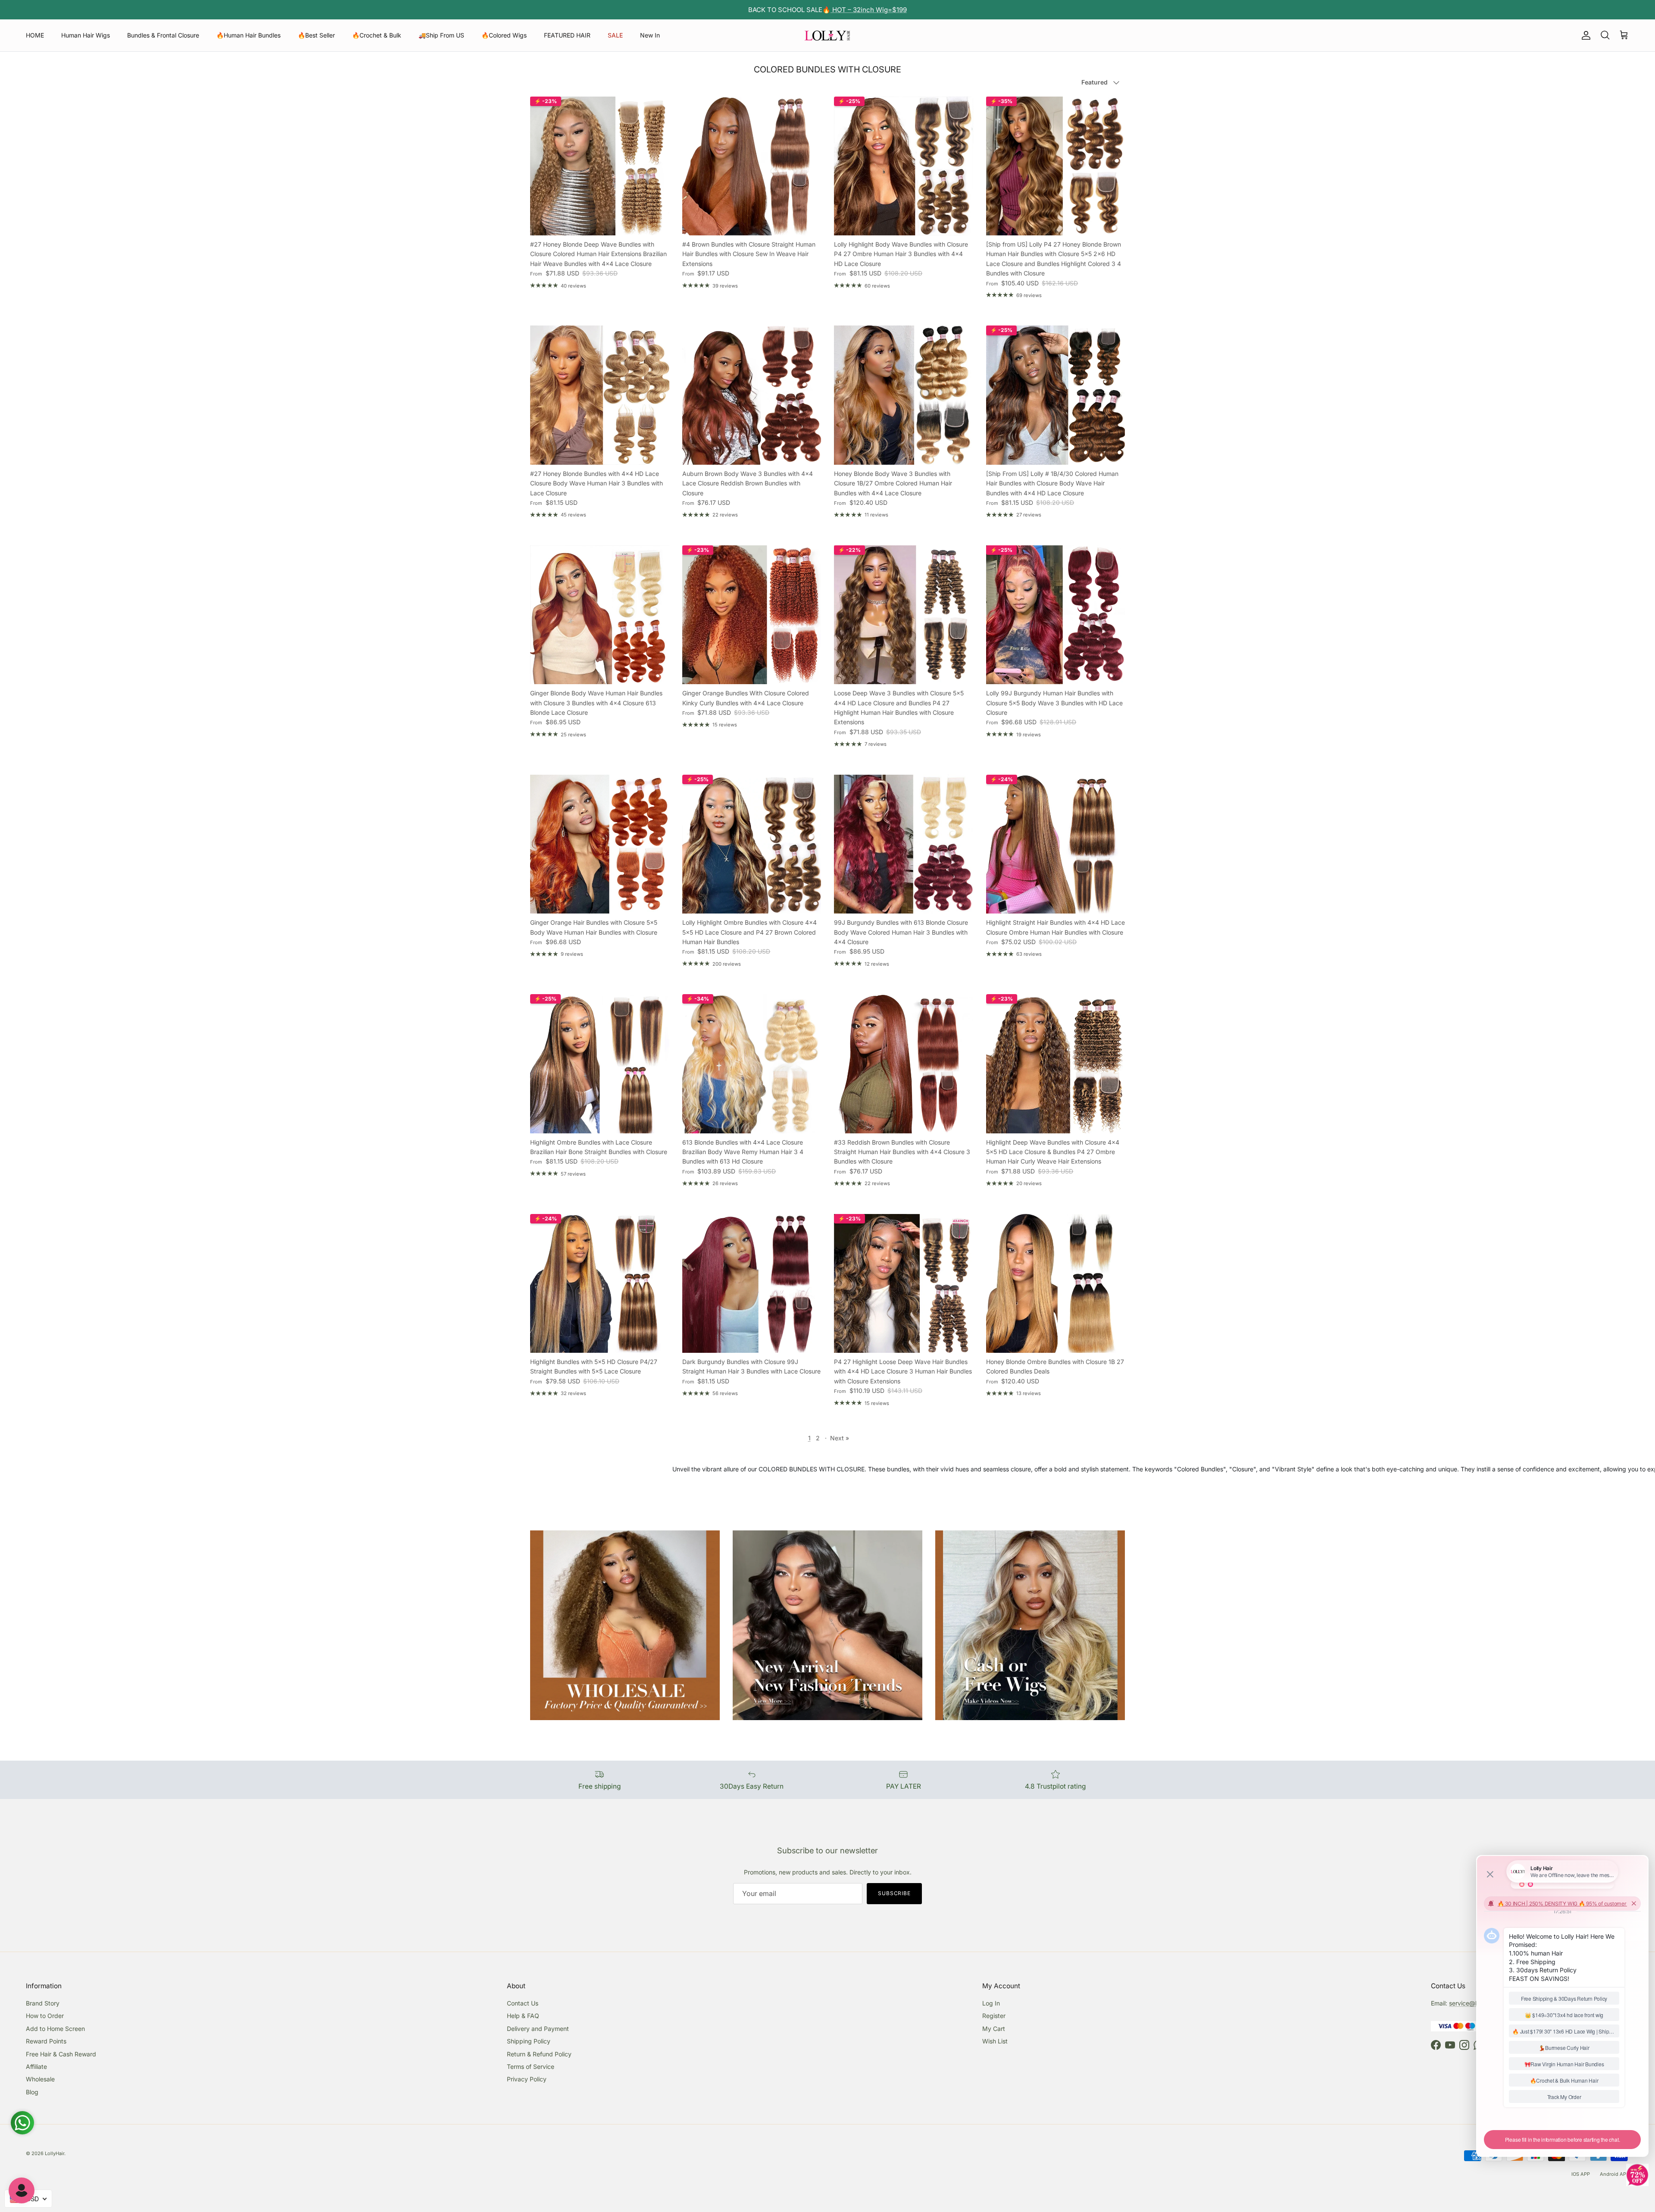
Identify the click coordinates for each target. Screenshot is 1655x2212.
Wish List (995, 2041)
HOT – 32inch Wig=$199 (869, 10)
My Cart (994, 2029)
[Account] (1584, 35)
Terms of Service (531, 2067)
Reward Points (46, 2041)
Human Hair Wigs (86, 35)
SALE (615, 35)
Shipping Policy (529, 2041)
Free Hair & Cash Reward (61, 2054)
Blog (32, 2092)
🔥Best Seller (316, 35)
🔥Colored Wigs (504, 35)
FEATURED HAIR (567, 35)
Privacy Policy (527, 2079)
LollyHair (55, 2153)
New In (650, 35)
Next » (840, 1438)
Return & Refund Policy (539, 2054)
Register (994, 2016)
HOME (35, 35)
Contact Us (523, 2003)
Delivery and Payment (538, 2029)
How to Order (45, 2016)
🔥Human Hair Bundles (248, 35)
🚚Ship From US (441, 35)
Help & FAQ (523, 2016)
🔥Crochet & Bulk (377, 35)
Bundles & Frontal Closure (163, 35)
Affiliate (36, 2067)
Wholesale (40, 2079)
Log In (991, 2003)
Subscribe (895, 1893)
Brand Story (43, 2003)
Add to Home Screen (55, 2029)
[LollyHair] (827, 35)
